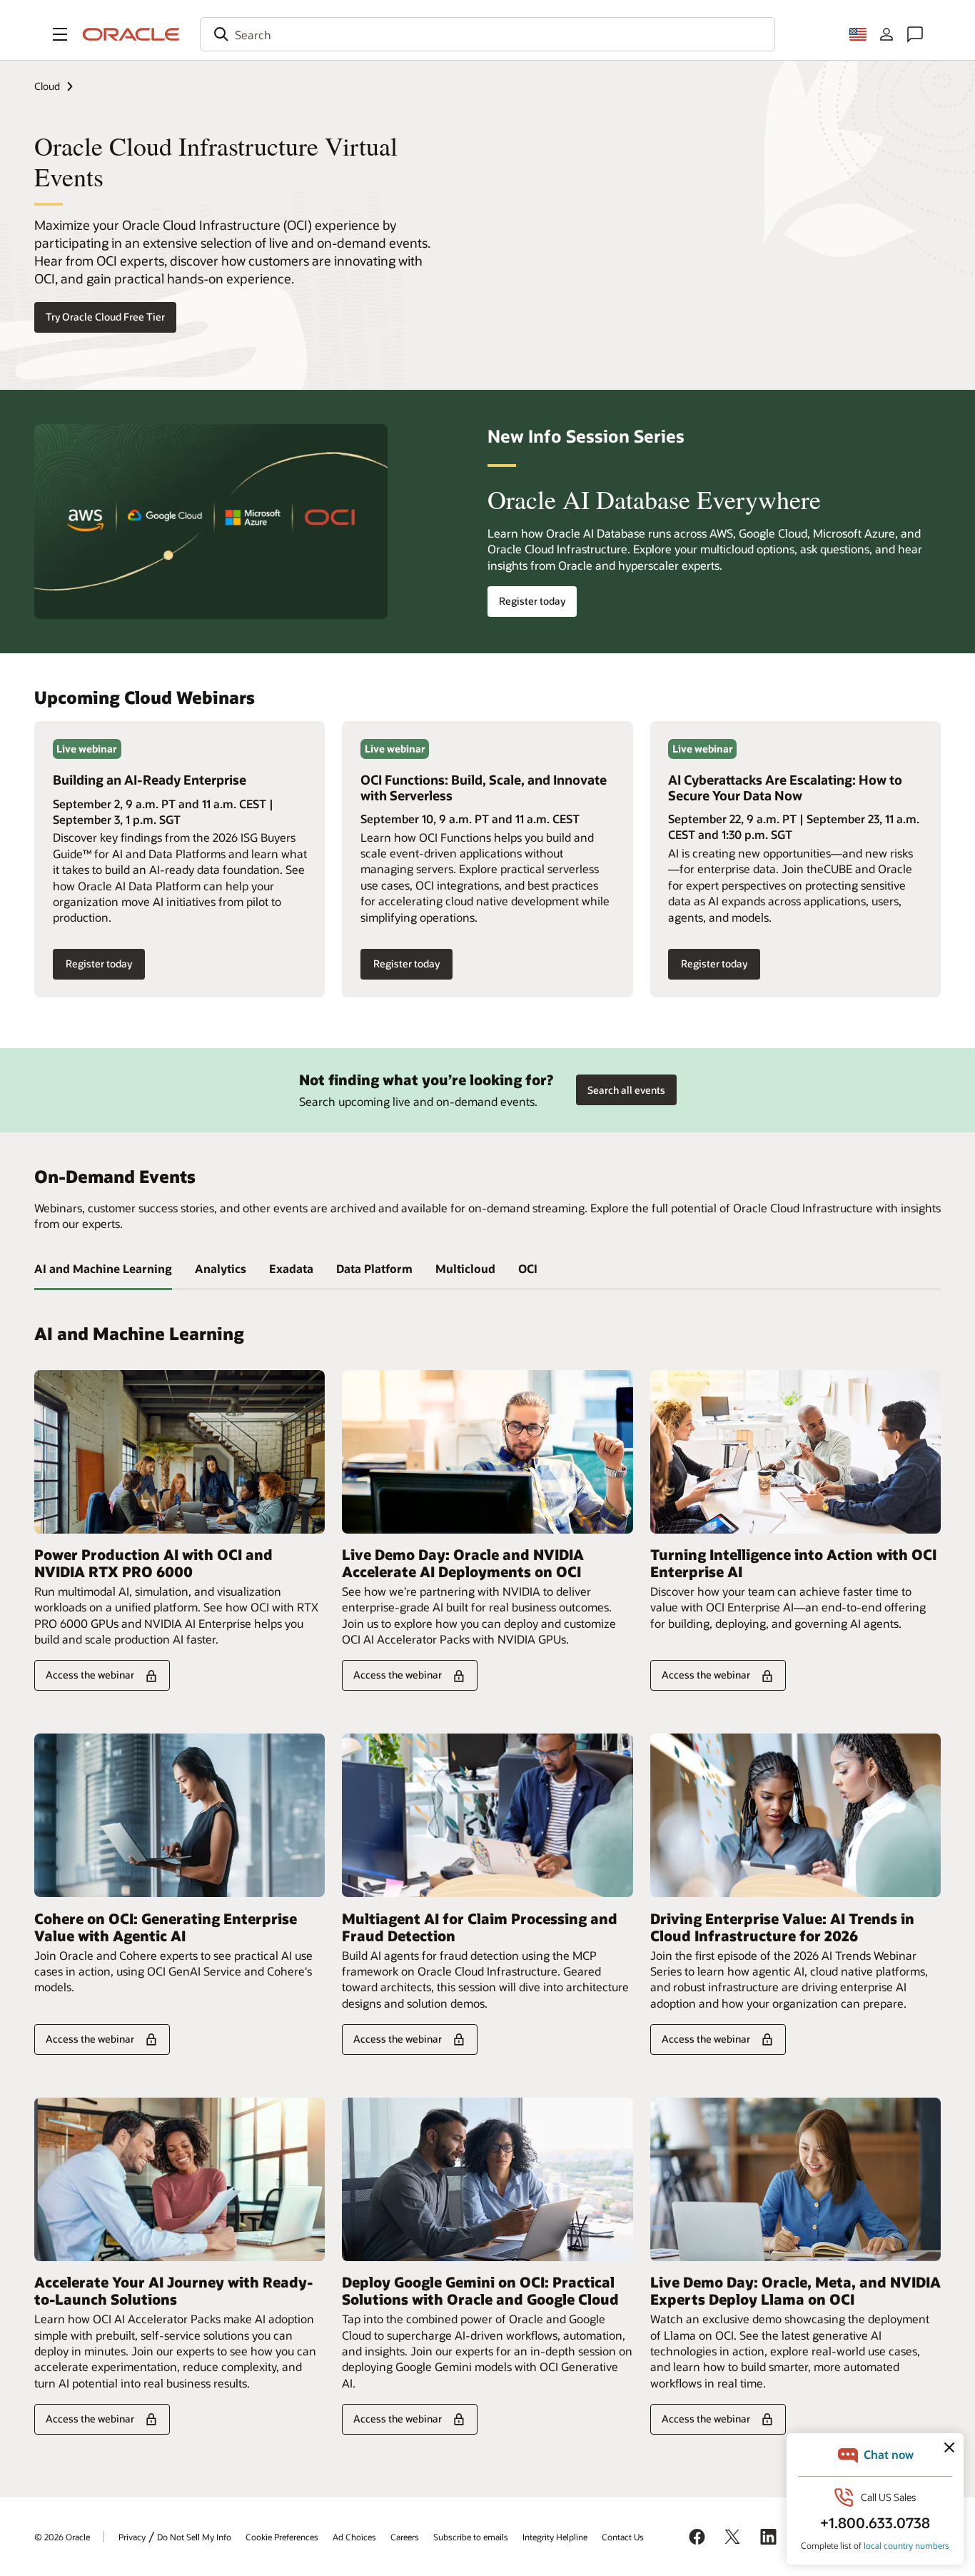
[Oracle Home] (131, 34)
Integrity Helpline (555, 2537)
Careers (405, 2537)
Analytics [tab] (221, 1268)
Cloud (47, 86)
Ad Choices (354, 2537)
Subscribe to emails (471, 2537)
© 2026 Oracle (62, 2537)
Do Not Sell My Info (194, 2537)
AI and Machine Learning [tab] (103, 1268)
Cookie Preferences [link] (282, 2537)
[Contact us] (915, 34)
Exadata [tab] (291, 1268)
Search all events (626, 1090)
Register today (526, 602)
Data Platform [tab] (374, 1268)
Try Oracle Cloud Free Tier (105, 317)
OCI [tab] (528, 1268)
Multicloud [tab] (465, 1268)
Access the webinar (90, 1675)
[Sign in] (886, 34)
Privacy (132, 2537)
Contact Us (623, 2537)
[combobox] (487, 34)
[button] (60, 34)
